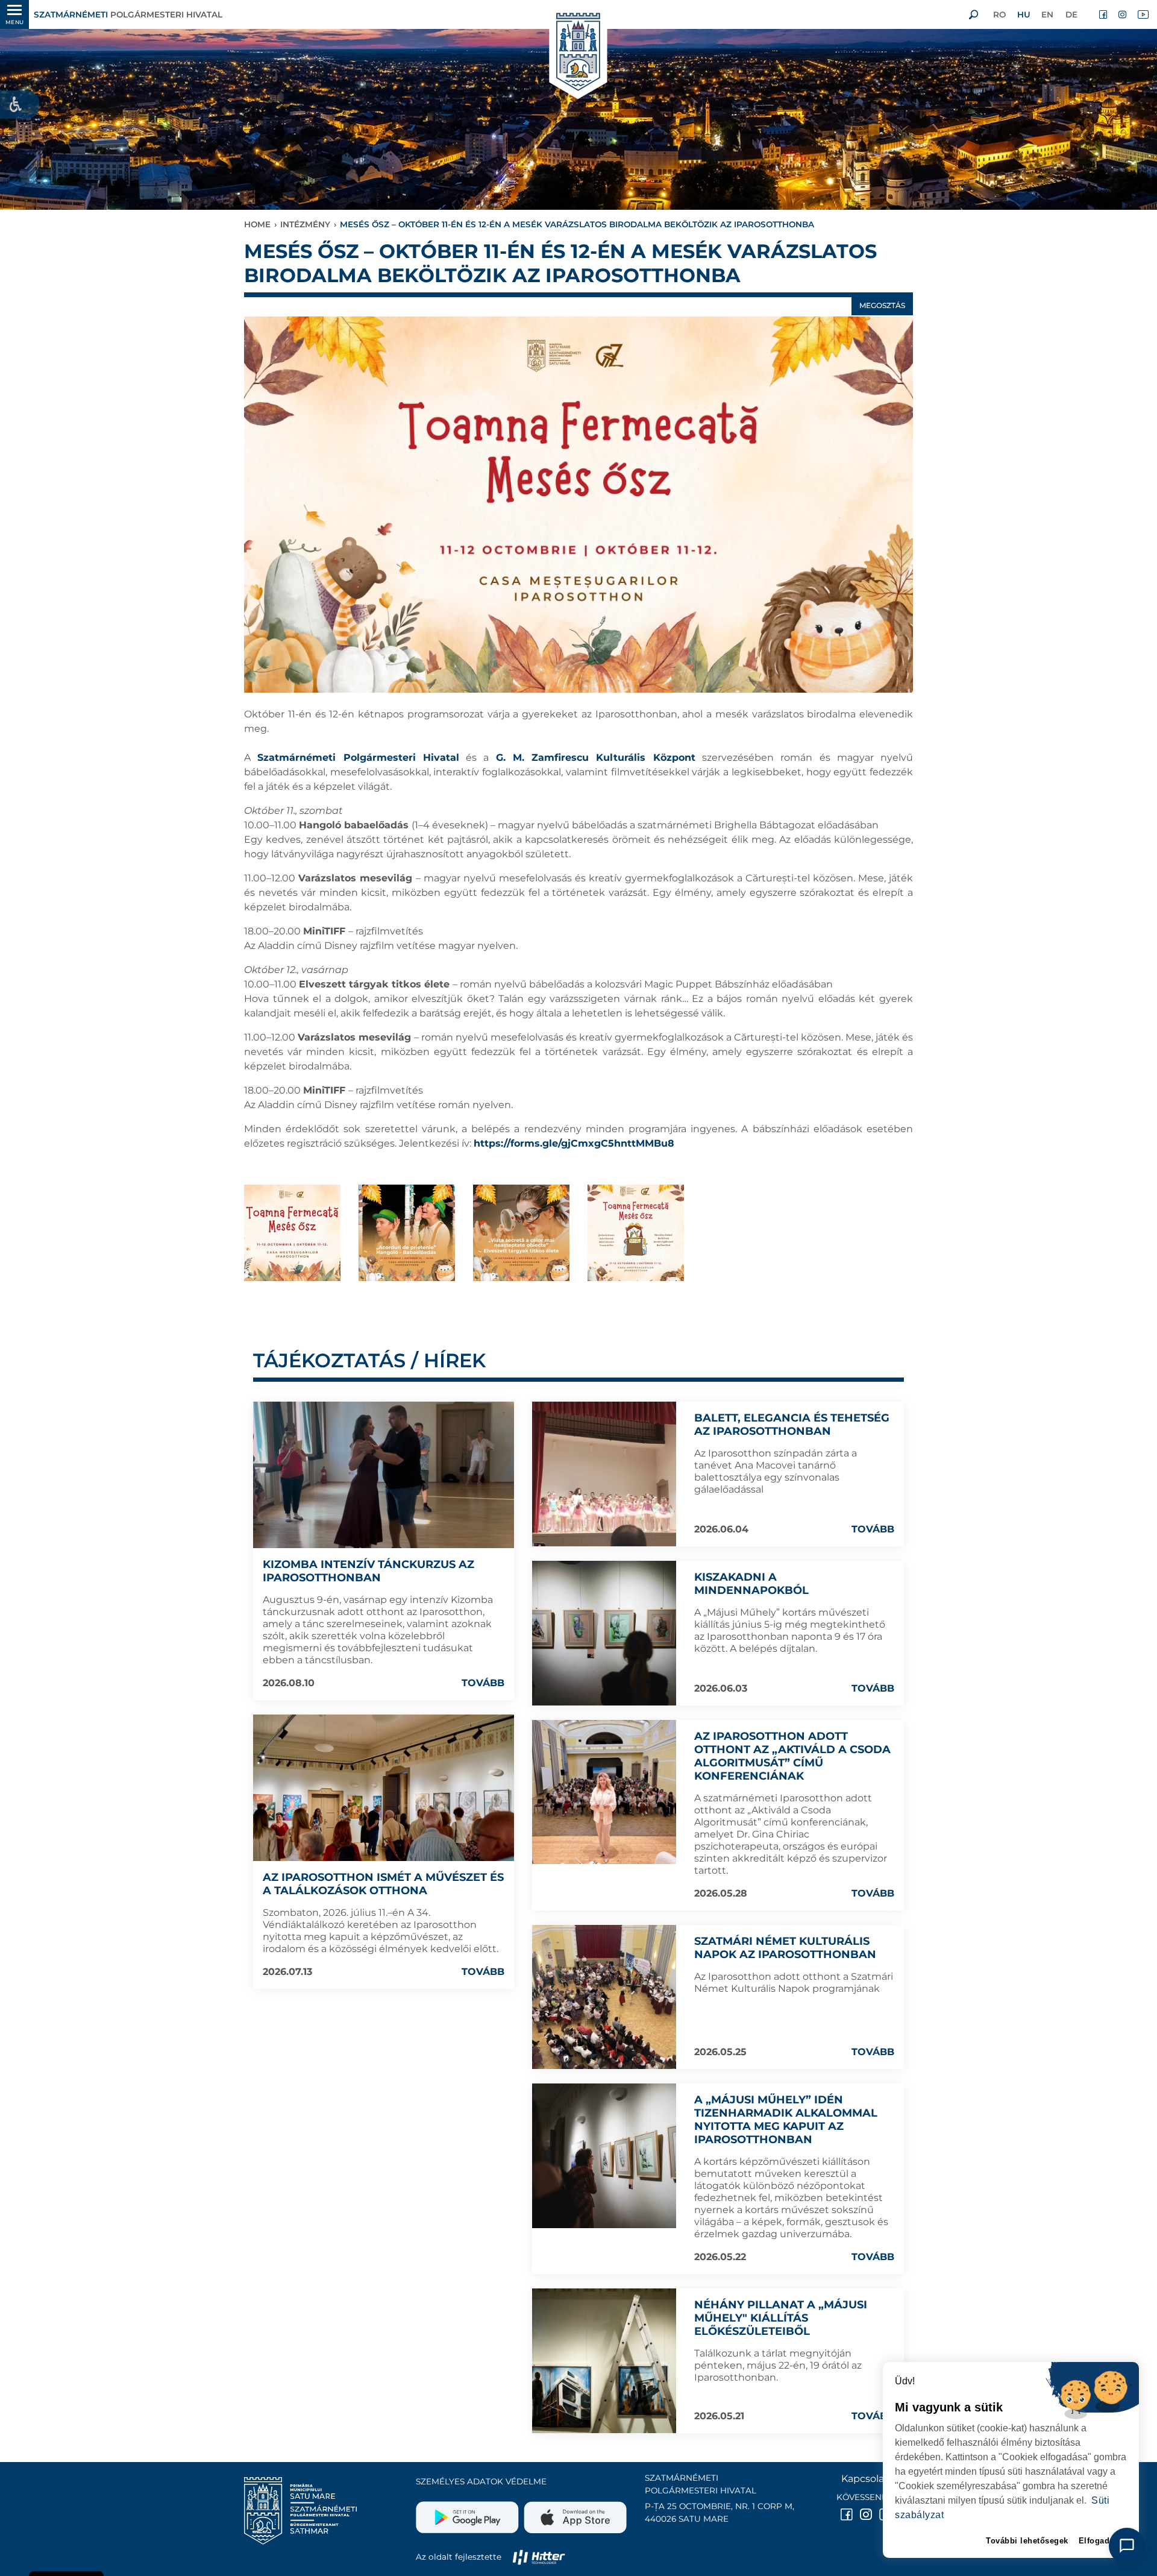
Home (257, 224)
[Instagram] (1123, 14)
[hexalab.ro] (539, 2557)
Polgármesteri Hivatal (128, 14)
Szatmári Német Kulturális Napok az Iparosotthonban (785, 1948)
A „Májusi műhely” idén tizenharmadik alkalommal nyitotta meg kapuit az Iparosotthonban (786, 2120)
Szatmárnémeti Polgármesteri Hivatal (358, 757)
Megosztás (882, 305)
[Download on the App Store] (574, 2513)
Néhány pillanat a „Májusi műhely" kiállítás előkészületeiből (781, 2318)
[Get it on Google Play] (469, 2513)
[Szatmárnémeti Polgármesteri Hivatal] (578, 53)
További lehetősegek (1027, 2541)
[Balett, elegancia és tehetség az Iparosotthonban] (604, 1474)
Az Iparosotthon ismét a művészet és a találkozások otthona (383, 1884)
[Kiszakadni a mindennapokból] (604, 1633)
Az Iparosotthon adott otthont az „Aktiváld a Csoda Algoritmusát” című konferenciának (792, 1756)
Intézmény (305, 224)
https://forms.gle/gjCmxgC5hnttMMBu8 (574, 1143)
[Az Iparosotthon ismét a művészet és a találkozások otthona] (384, 1788)
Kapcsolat (865, 2479)
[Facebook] (1104, 14)
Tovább (483, 1683)
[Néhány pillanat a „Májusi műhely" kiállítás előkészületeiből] (604, 2361)
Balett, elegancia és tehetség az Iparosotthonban (792, 1425)
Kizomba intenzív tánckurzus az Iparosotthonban (368, 1571)
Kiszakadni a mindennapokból (751, 1584)
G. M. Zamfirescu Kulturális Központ (596, 757)
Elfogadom (1101, 2541)
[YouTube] (1143, 14)
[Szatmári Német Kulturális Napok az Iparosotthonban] (604, 1997)
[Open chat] (1127, 2546)
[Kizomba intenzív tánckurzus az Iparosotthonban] (384, 1475)
